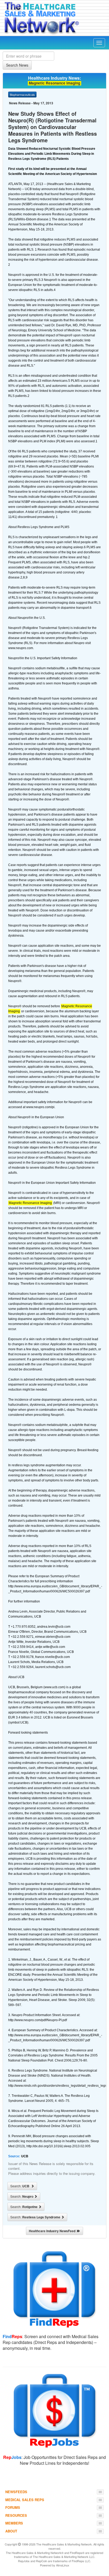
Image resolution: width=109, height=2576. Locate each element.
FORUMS (13, 2507)
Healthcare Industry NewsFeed (53, 2231)
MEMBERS (14, 2523)
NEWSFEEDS (16, 2492)
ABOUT (11, 2531)
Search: (21, 2186)
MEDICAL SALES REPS (25, 2500)
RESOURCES (16, 2515)
